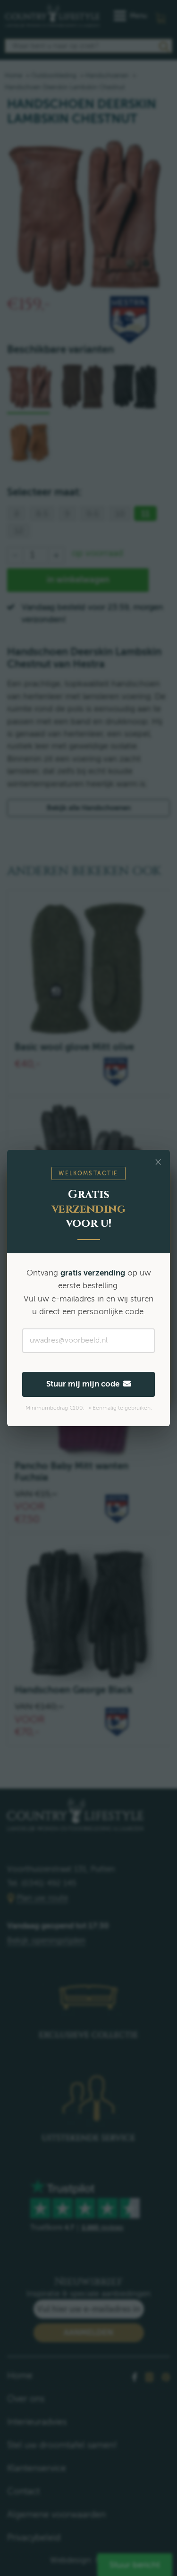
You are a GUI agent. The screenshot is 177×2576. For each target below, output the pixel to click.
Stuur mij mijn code (85, 1384)
